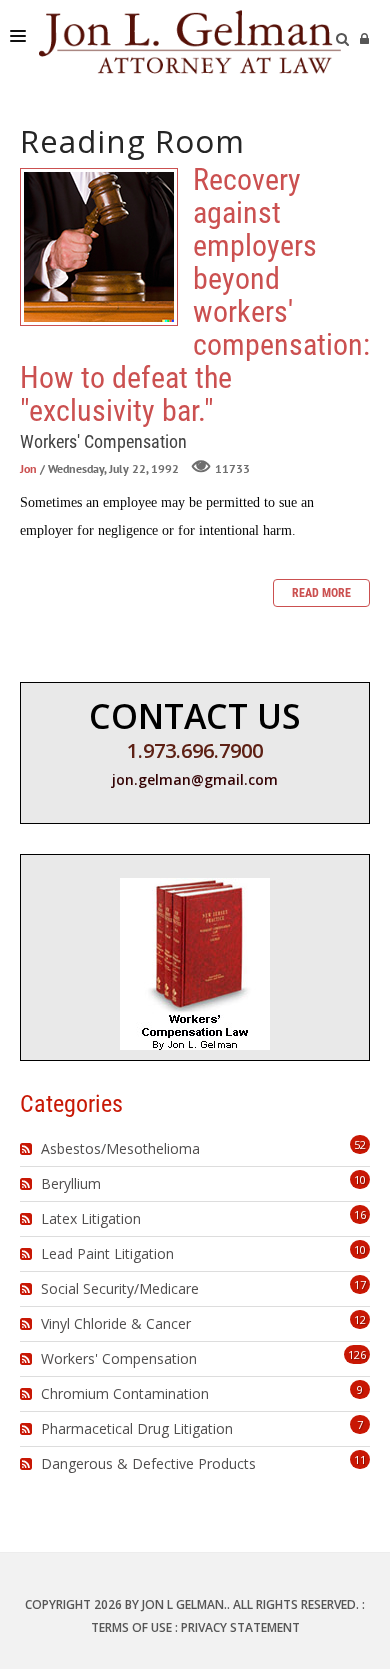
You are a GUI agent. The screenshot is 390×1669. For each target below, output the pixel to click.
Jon (28, 468)
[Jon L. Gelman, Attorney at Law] (190, 40)
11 (360, 1459)
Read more (321, 593)
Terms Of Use (131, 1627)
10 (360, 1179)
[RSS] (28, 1149)
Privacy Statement (240, 1627)
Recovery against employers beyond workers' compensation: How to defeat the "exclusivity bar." (99, 247)
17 (360, 1284)
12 (360, 1319)
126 (357, 1354)
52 (360, 1144)
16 (360, 1214)
